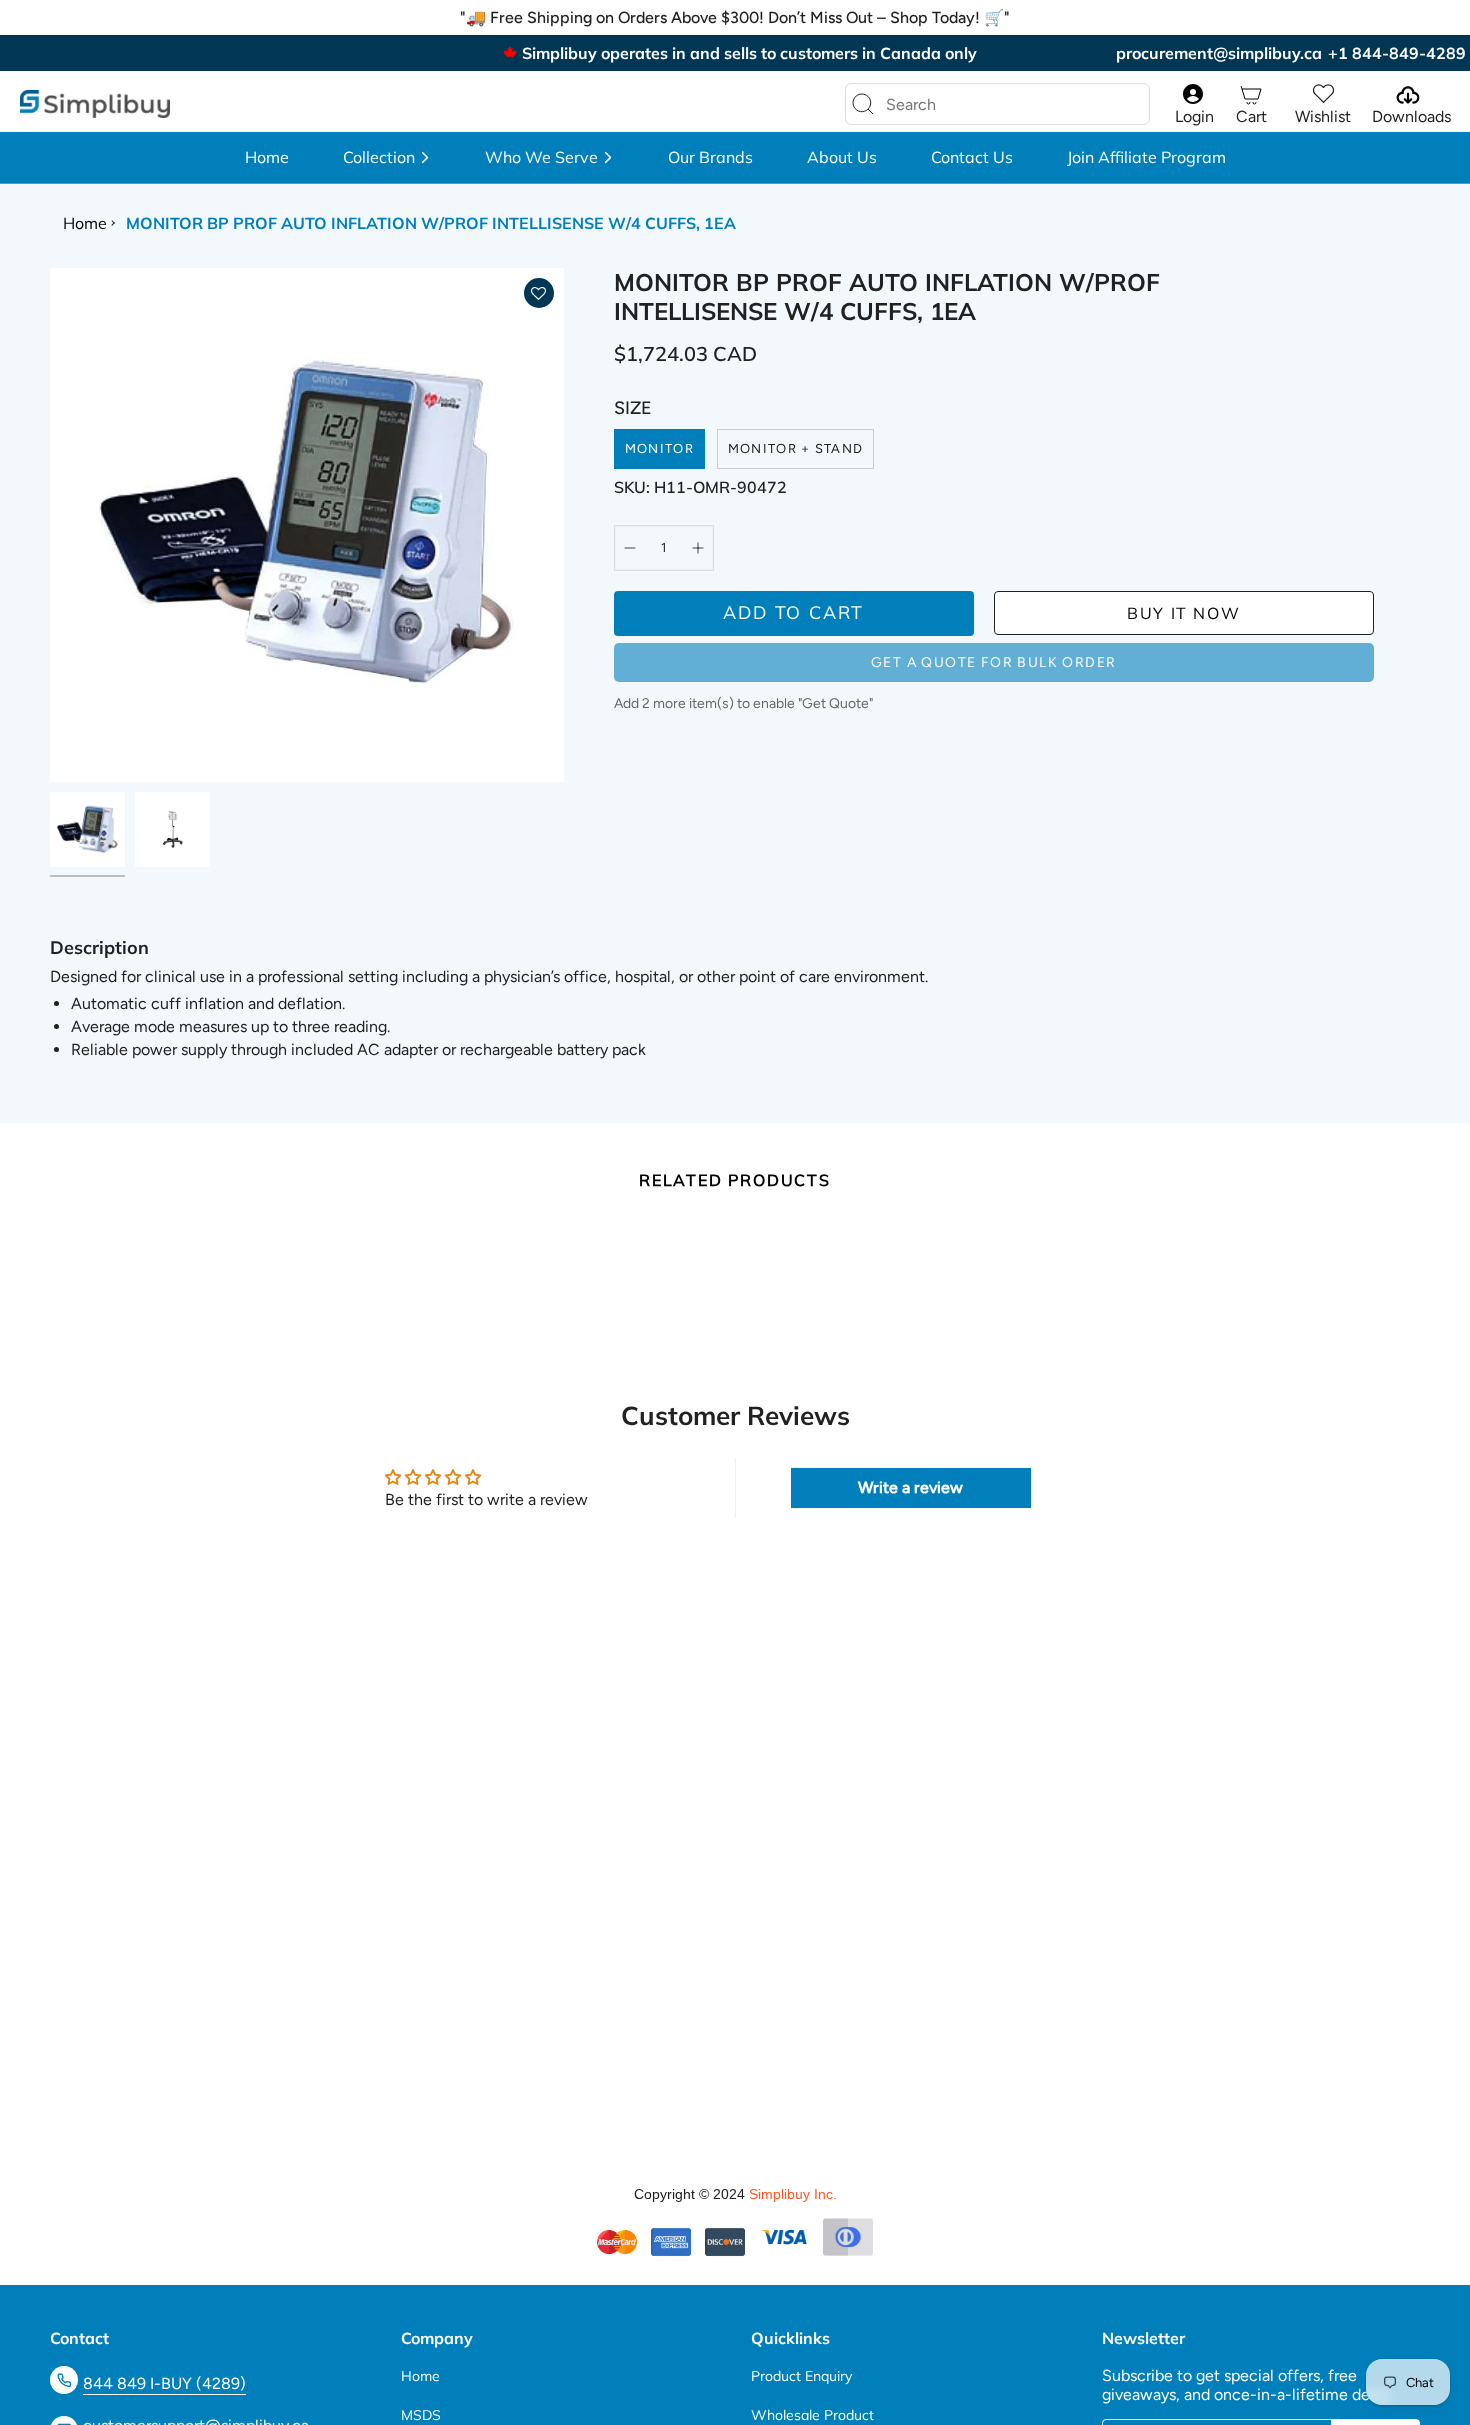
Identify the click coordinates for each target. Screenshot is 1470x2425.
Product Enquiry (801, 2376)
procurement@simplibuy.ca (1219, 53)
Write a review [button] (910, 1487)
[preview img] (87, 829)
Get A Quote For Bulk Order (993, 662)
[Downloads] (1406, 94)
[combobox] (981, 104)
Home (85, 223)
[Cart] (1251, 94)
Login (1194, 116)
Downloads (1411, 116)
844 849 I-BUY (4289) (164, 2383)
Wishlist (1323, 116)
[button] (387, 157)
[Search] (863, 104)
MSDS (421, 2415)
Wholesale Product (812, 2415)
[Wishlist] (1323, 94)
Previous (50, 525)
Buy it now (1183, 613)
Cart (1251, 116)
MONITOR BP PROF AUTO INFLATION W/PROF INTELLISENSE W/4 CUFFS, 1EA (431, 223)
